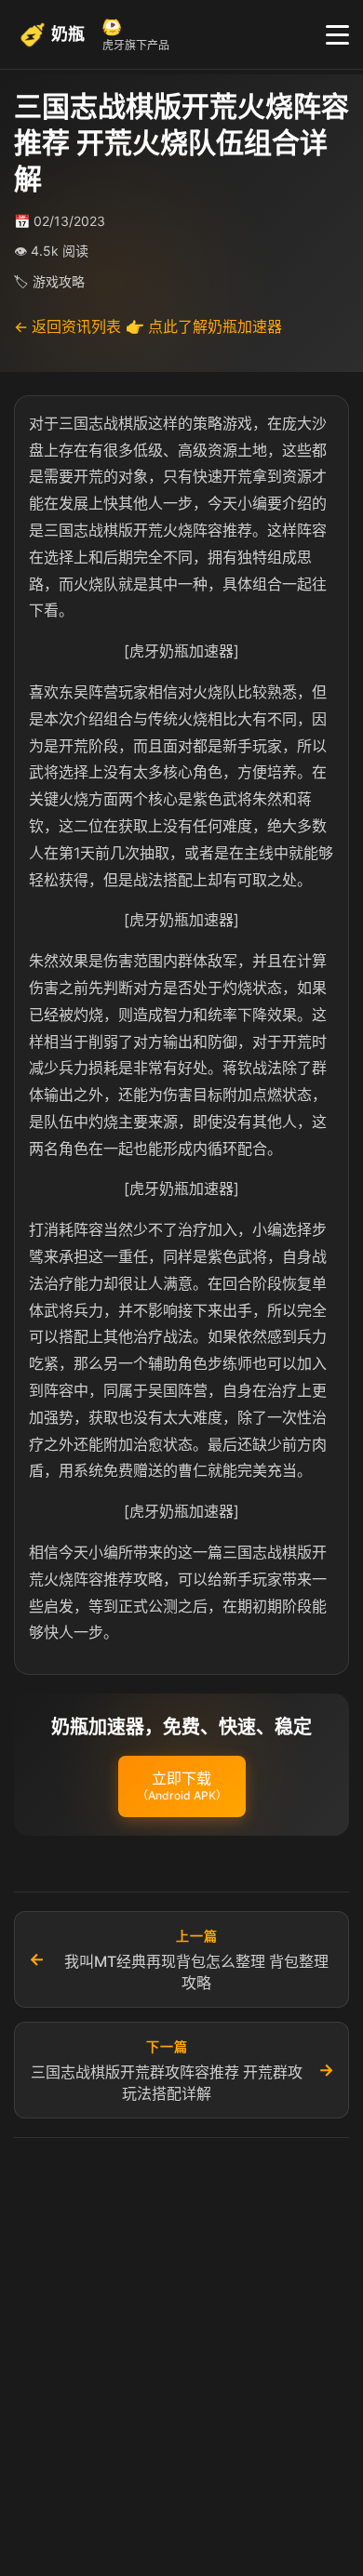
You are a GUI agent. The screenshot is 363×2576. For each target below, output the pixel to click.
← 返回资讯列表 (67, 326)
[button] (182, 1786)
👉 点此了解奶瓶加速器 (204, 326)
